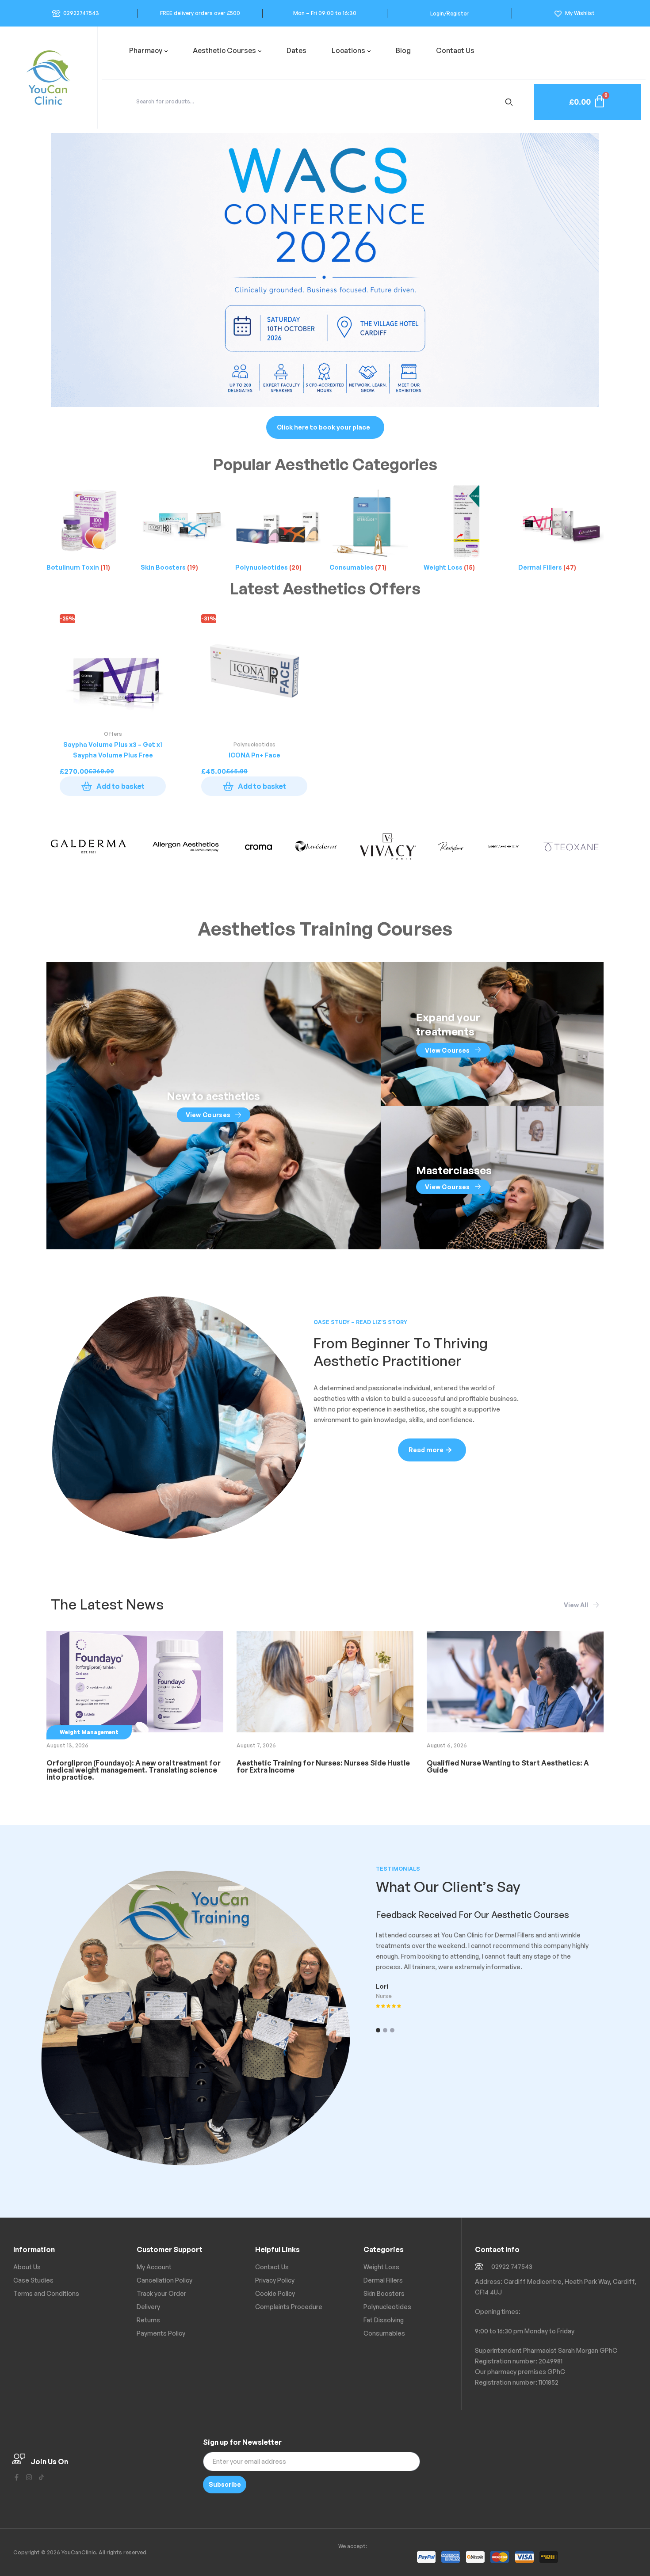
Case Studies (33, 2280)
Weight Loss (381, 2267)
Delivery (148, 2307)
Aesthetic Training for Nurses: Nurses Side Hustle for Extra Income (323, 1766)
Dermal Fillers (383, 2280)
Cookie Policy (275, 2293)
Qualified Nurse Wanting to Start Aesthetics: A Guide (508, 1766)
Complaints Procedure (289, 2307)
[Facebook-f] (17, 2477)
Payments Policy (161, 2333)
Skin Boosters (384, 2293)
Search (511, 102)
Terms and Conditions (46, 2293)
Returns (148, 2320)
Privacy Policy (275, 2280)
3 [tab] (392, 2030)
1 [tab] (378, 2030)
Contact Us (272, 2267)
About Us (27, 2267)
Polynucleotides (387, 2307)
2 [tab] (385, 2030)
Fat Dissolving (384, 2320)
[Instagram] (29, 2477)
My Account (154, 2267)
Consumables (384, 2333)
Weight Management (89, 1732)
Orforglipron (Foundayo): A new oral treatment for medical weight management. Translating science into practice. (134, 1770)
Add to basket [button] (120, 786)
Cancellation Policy (164, 2280)
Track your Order (161, 2293)
